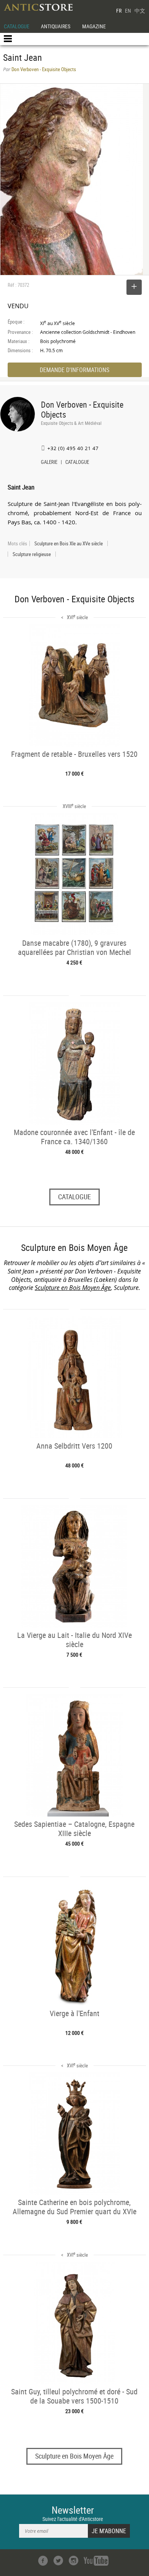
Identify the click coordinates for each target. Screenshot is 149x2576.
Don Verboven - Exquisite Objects (82, 409)
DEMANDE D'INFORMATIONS (74, 370)
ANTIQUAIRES (56, 26)
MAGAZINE (94, 26)
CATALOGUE (17, 26)
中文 (140, 11)
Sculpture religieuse (32, 554)
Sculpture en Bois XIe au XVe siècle (69, 543)
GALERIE (49, 463)
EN (128, 11)
